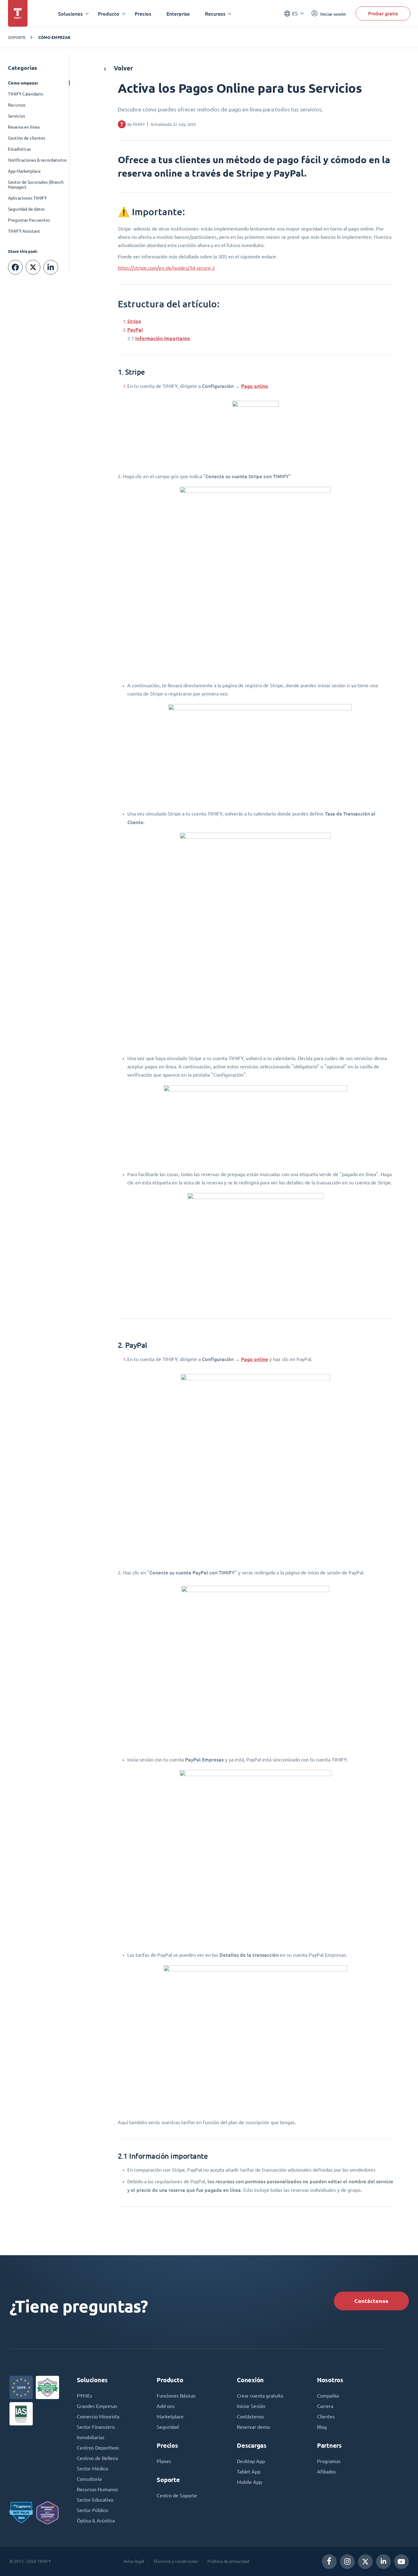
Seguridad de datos (26, 209)
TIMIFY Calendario (26, 94)
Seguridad (168, 2427)
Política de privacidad (228, 2561)
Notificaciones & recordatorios (37, 160)
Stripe (134, 321)
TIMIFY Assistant (24, 231)
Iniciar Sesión (251, 2406)
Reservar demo (253, 2427)
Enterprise (178, 14)
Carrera (325, 2406)
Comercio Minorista (98, 2417)
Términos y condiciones (176, 2561)
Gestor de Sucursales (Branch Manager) (36, 185)
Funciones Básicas (176, 2396)
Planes (164, 2461)
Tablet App (249, 2472)
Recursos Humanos (97, 2489)
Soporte (17, 37)
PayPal (135, 330)
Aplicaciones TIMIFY (27, 198)
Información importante (163, 338)
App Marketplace (24, 171)
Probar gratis (383, 13)
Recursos (17, 105)
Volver (123, 68)
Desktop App (251, 2461)
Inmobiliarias (91, 2437)
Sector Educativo (95, 2500)
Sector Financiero (96, 2427)
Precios (143, 14)
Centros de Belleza (97, 2458)
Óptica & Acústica (96, 2521)
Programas (329, 2461)
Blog (322, 2427)
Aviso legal (134, 2561)
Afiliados (327, 2472)
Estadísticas (19, 149)
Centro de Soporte (177, 2495)
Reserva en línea (24, 127)
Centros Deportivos (98, 2448)
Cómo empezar (54, 37)
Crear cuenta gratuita (260, 2396)
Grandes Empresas (97, 2406)
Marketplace (170, 2417)
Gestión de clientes (27, 138)
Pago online (255, 386)
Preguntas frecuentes (29, 220)
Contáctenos (371, 2301)
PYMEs (84, 2396)
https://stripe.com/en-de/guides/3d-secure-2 (166, 268)
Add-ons (166, 2406)
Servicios (17, 116)
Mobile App (249, 2482)
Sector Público (92, 2510)
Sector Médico (92, 2469)
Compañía (328, 2396)
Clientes (326, 2417)
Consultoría (89, 2479)
